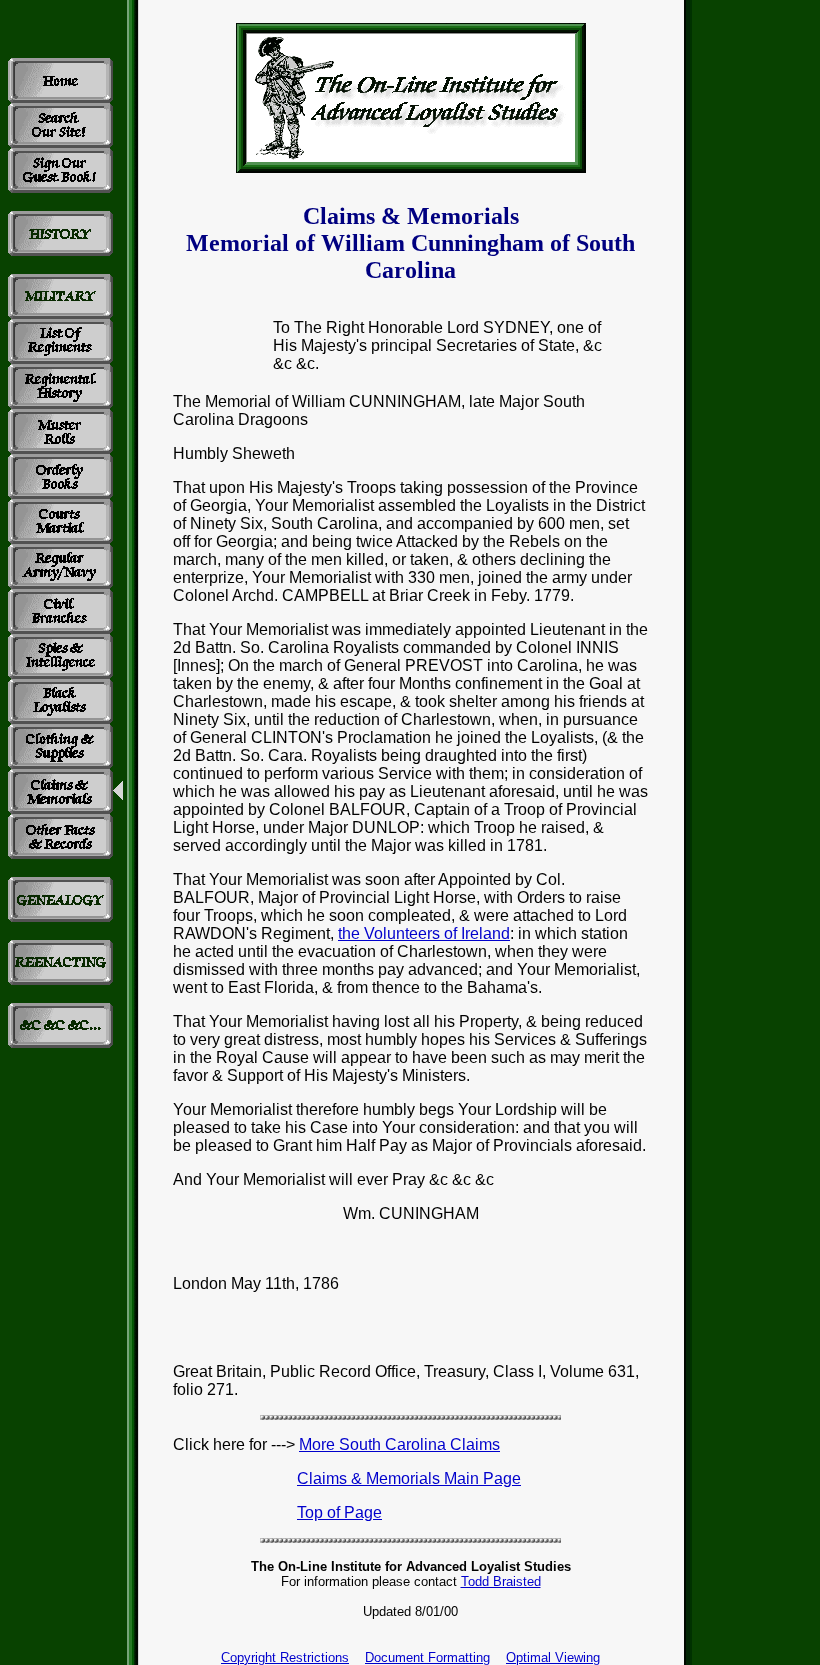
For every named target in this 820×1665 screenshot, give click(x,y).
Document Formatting (427, 1657)
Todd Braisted (501, 1581)
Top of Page (339, 1512)
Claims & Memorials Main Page (409, 1478)
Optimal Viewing (553, 1657)
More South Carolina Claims (399, 1444)
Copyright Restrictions (285, 1657)
